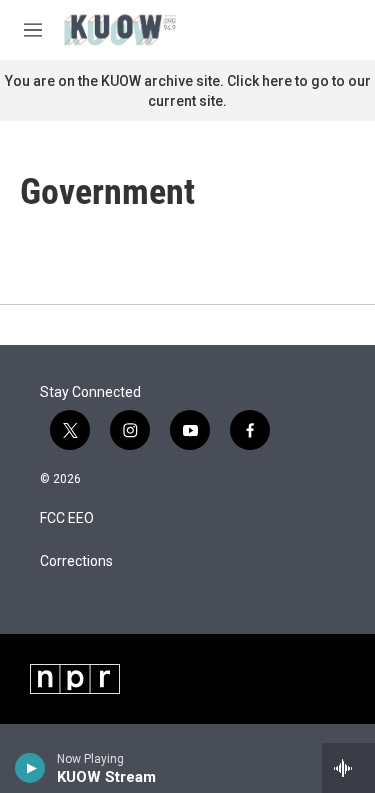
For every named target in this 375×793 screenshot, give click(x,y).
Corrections (76, 561)
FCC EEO (67, 518)
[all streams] (348, 768)
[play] (30, 768)
